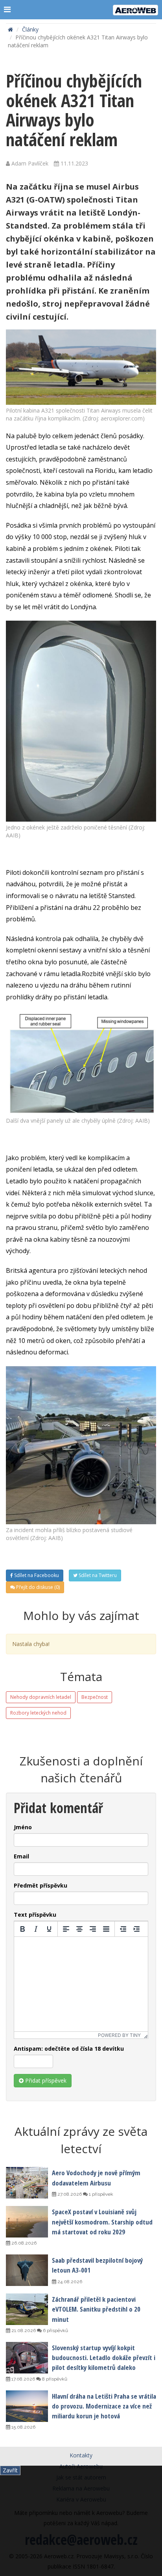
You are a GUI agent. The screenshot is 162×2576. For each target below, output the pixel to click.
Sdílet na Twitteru (97, 1575)
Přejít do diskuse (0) (37, 1587)
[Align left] (66, 1929)
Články (30, 29)
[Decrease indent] (123, 1929)
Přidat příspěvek (45, 2080)
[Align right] (93, 1929)
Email (21, 1856)
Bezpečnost (95, 1697)
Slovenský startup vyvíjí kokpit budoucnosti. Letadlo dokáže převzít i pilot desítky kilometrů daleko (104, 2357)
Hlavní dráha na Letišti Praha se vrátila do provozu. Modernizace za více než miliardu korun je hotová (104, 2406)
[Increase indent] (136, 1929)
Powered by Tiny (119, 2035)
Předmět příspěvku (40, 1885)
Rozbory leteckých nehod (38, 1713)
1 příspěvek (100, 2194)
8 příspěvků (54, 2379)
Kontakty (81, 2455)
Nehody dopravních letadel (41, 1697)
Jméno (23, 1827)
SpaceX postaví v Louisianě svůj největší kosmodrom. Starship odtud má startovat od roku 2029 (102, 2222)
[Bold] (22, 1929)
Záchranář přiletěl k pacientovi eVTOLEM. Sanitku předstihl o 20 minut (96, 2309)
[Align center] (79, 1929)
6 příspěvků (55, 2330)
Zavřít (10, 2470)
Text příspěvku (35, 1915)
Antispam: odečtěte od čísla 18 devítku (69, 2049)
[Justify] (106, 1929)
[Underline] (49, 1929)
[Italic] (36, 1929)
